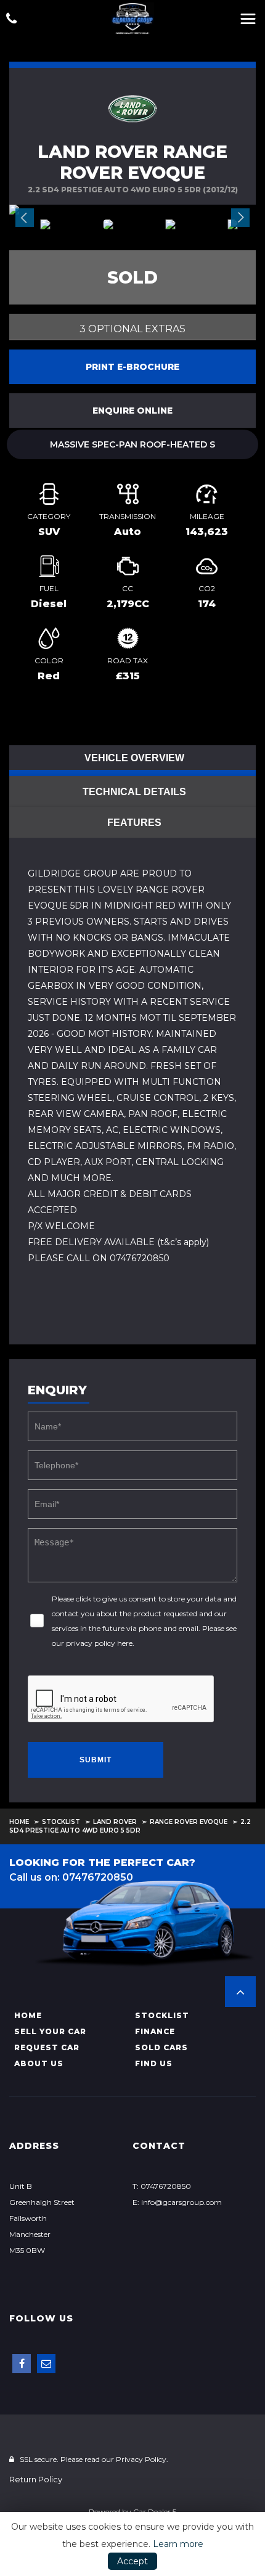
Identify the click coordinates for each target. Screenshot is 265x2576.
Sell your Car (50, 2031)
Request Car (47, 2047)
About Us (39, 2063)
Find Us (154, 2063)
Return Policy (36, 2479)
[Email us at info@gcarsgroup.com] (46, 2364)
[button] (240, 1992)
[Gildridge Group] (132, 18)
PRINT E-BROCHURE (132, 367)
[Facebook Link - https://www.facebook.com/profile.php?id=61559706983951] (22, 2364)
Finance (155, 2031)
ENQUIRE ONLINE (132, 411)
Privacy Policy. (142, 2459)
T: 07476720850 (162, 2186)
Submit (96, 1760)
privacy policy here (99, 1643)
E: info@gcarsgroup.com (177, 2202)
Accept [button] (132, 2561)
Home (19, 1822)
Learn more (178, 2544)
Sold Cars (161, 2047)
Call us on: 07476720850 (71, 1877)
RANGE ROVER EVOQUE (189, 1822)
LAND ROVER (115, 1822)
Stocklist (61, 1822)
